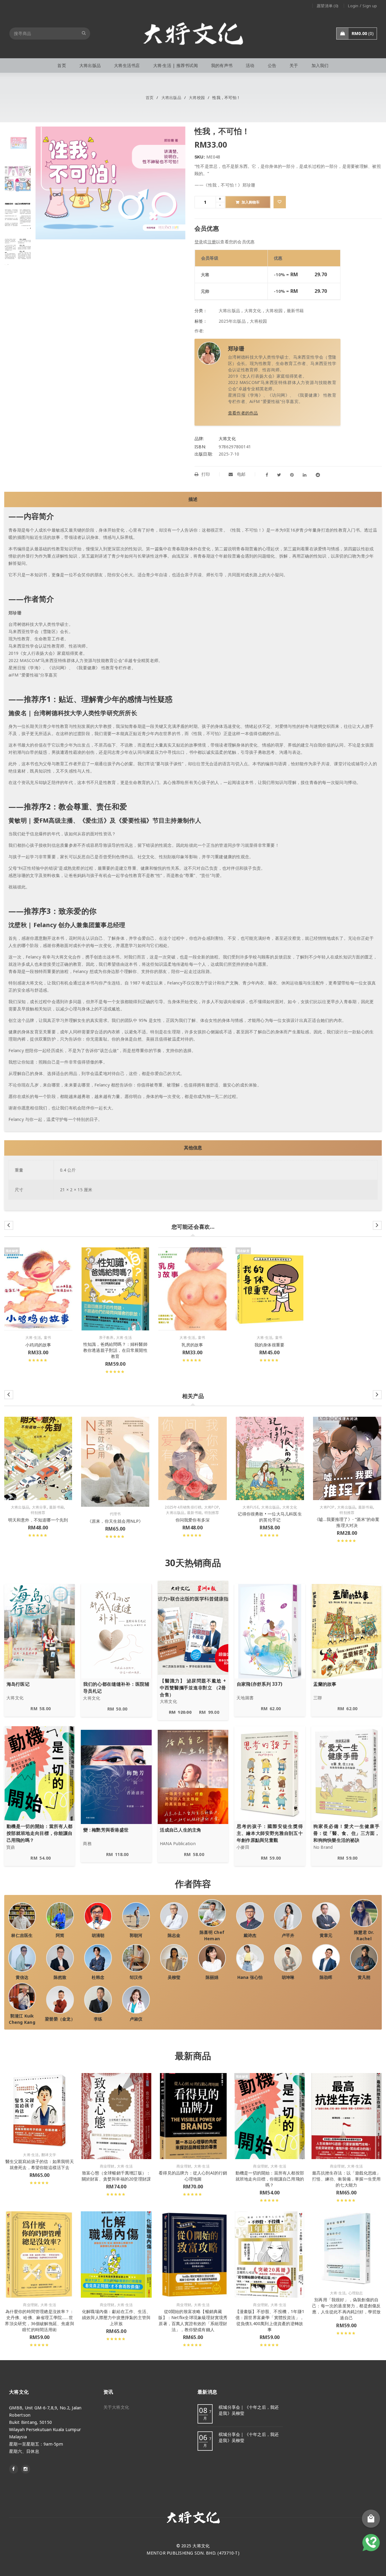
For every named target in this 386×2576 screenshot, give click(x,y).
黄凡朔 (364, 1977)
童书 (47, 1338)
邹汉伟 (136, 1977)
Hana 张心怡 (250, 1977)
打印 (206, 474)
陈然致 (60, 1977)
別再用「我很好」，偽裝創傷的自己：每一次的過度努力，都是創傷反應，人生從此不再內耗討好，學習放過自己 (346, 2309)
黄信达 (22, 1977)
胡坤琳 (288, 1977)
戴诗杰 (250, 1935)
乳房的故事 (192, 1345)
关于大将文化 (116, 2407)
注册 (212, 242)
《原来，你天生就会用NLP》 (115, 1521)
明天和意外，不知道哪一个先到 (38, 1520)
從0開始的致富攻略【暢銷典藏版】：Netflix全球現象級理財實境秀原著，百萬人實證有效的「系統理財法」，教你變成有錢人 (193, 2320)
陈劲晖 (326, 1977)
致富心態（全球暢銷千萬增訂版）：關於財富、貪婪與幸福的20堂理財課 (116, 2176)
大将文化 (253, 310)
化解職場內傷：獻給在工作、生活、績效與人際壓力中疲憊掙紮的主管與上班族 (116, 2317)
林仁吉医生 (22, 1935)
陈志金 (174, 1935)
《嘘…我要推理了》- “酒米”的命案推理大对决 (347, 1522)
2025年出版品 (232, 321)
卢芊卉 (288, 1935)
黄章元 (326, 1935)
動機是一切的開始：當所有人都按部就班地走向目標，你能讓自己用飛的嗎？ (270, 2179)
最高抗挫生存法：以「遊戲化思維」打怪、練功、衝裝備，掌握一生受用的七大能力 (346, 2179)
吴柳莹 (174, 1977)
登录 (199, 242)
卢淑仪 (136, 2019)
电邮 (241, 474)
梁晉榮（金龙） (60, 2019)
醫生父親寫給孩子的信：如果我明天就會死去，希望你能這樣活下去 (40, 2164)
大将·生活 (33, 1338)
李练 (98, 2019)
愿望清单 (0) (327, 6)
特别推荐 (38, 1513)
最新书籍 (295, 310)
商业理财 (107, 2166)
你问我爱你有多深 (193, 1520)
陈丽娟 (212, 1977)
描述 (193, 499)
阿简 (60, 1935)
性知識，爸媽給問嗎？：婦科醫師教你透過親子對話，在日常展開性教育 (115, 1350)
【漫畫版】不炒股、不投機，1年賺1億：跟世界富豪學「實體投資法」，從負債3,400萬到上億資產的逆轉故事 (270, 2320)
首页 (150, 98)
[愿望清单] (280, 202)
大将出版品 (171, 98)
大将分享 (39, 1507)
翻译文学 (49, 2155)
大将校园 (197, 98)
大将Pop (212, 1507)
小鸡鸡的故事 (38, 1345)
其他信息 (193, 1148)
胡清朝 (98, 1935)
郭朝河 (136, 1935)
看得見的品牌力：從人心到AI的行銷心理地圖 (193, 2176)
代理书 (115, 1514)
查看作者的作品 (243, 413)
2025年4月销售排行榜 (183, 1507)
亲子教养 (106, 1338)
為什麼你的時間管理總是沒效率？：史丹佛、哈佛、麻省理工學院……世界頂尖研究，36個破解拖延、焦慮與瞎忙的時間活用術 (39, 2320)
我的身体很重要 (269, 1345)
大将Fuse (251, 1507)
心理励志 (356, 2293)
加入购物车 (251, 202)
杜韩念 (98, 1977)
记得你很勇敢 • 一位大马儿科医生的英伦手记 (270, 1517)
